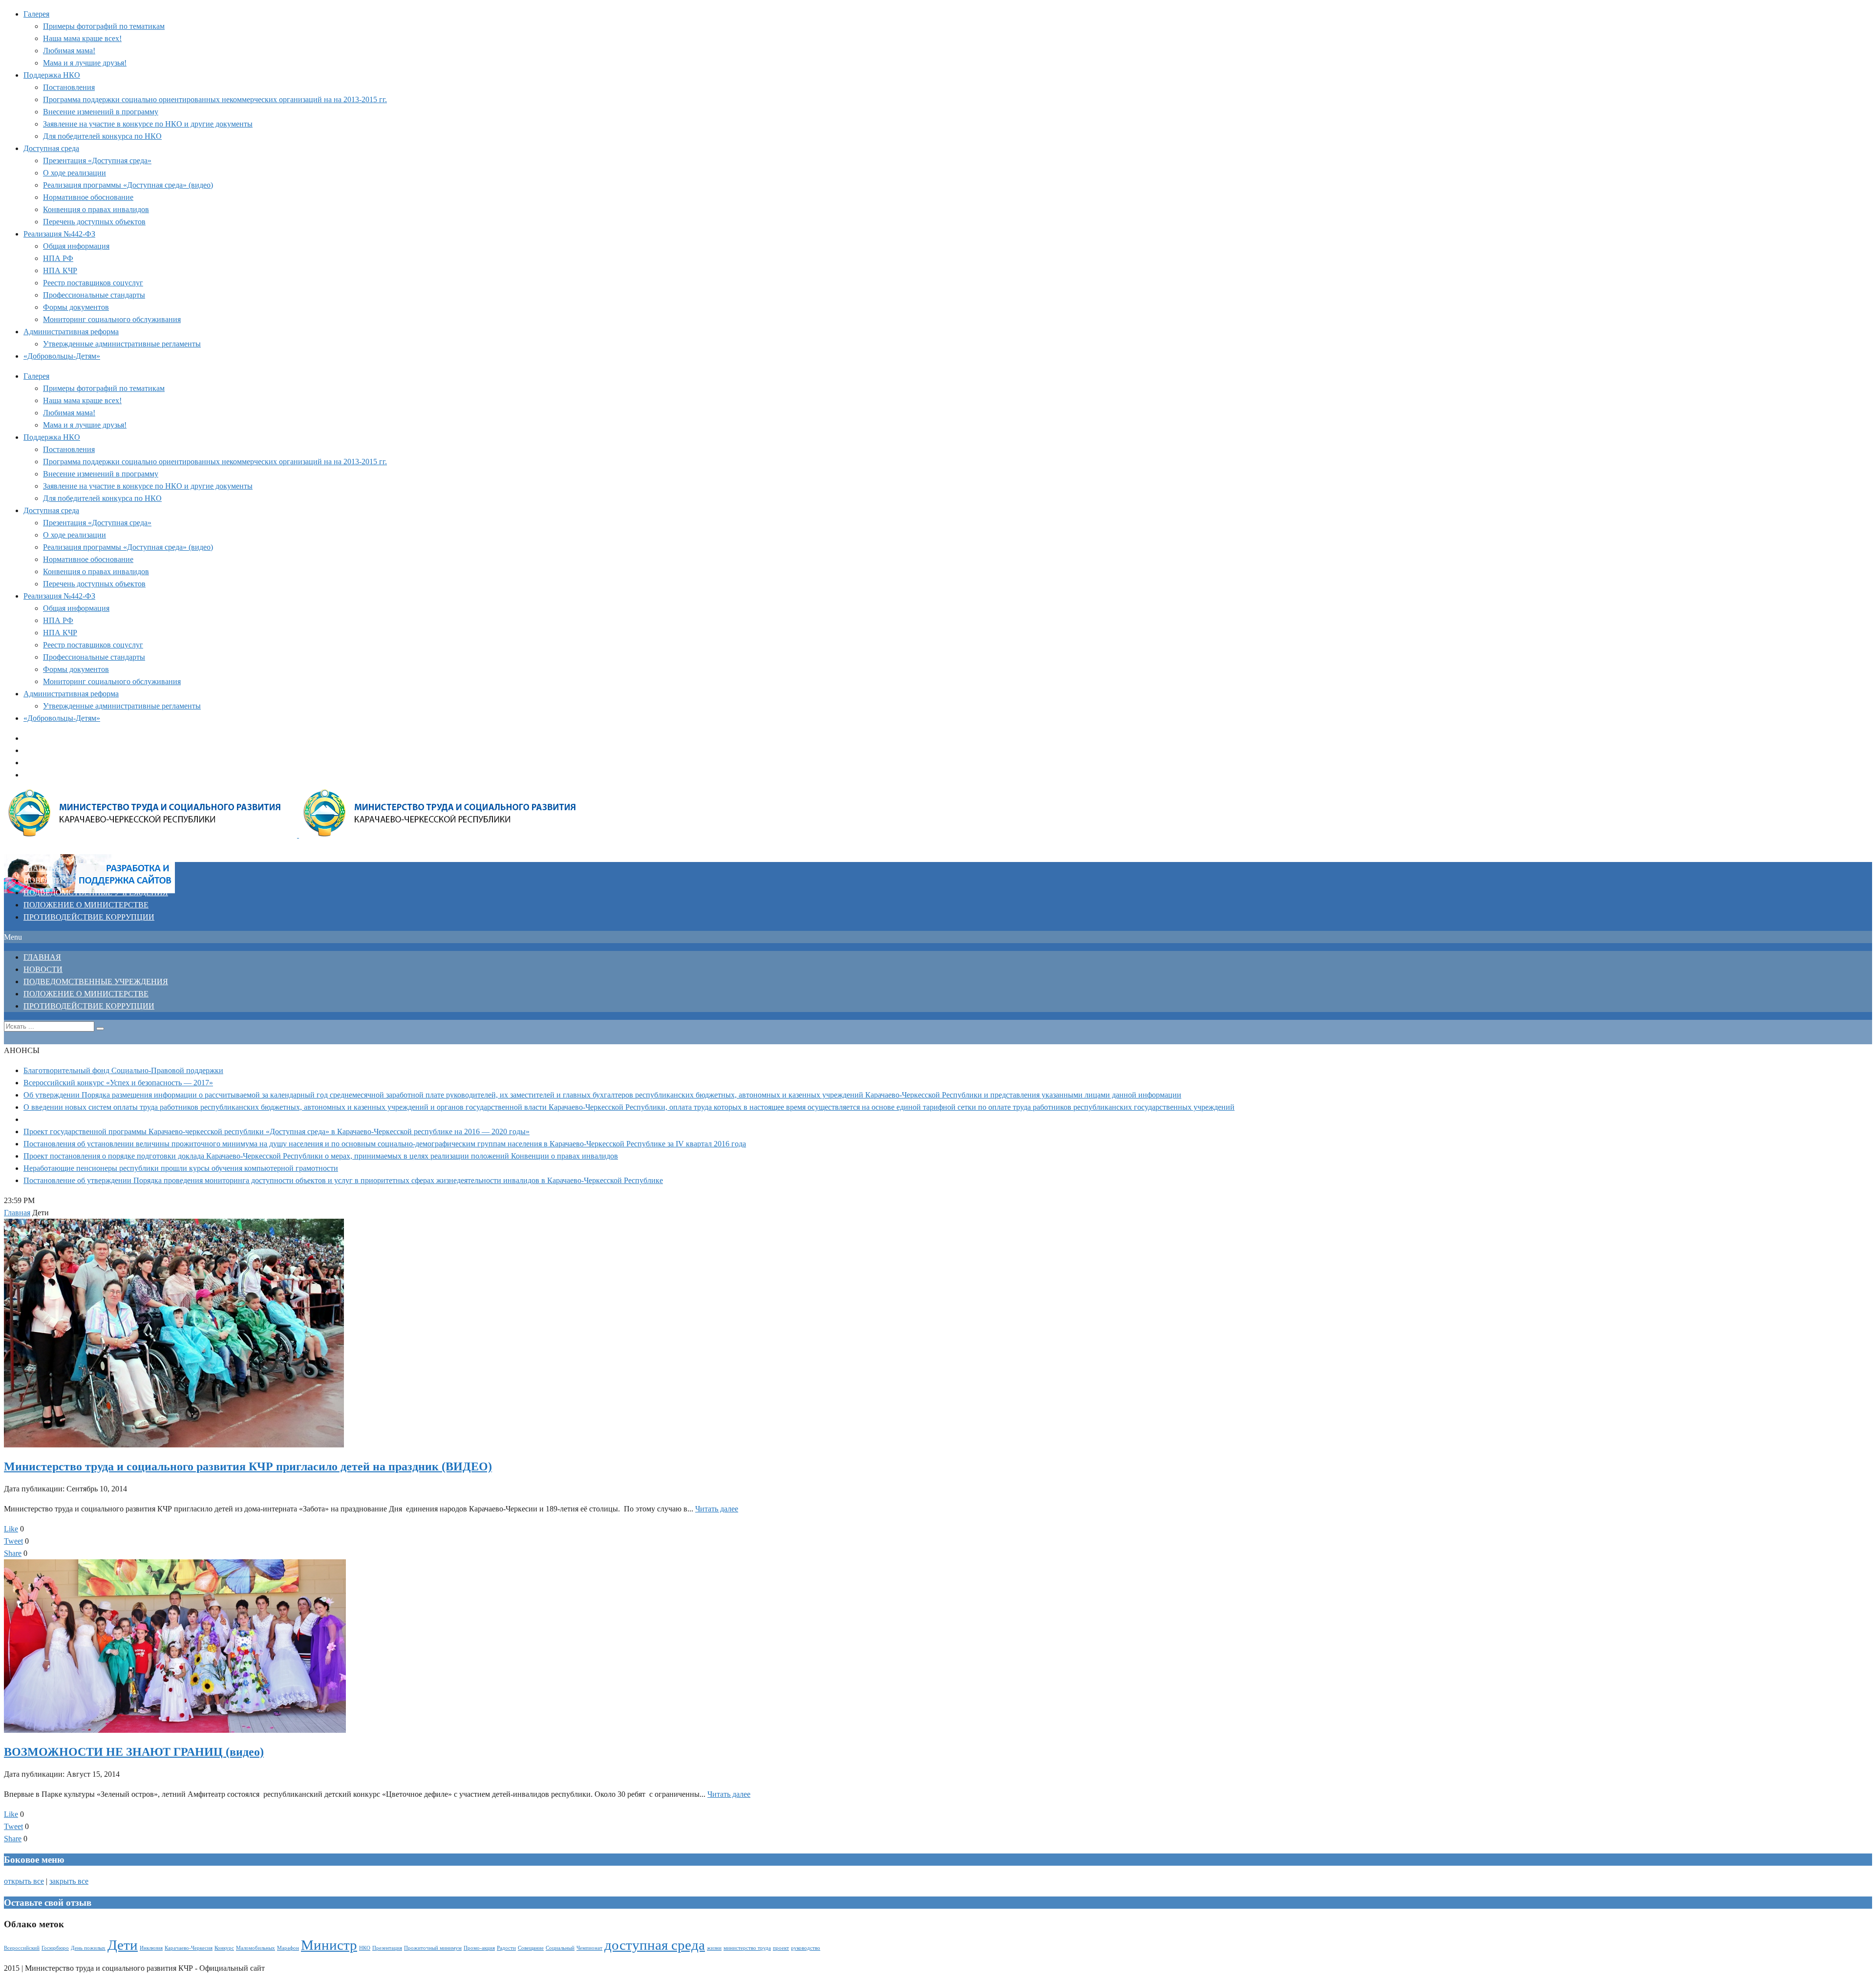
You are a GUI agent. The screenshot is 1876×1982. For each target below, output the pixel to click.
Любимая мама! (69, 51)
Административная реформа (71, 332)
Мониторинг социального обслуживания (112, 319)
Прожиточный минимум (433, 1948)
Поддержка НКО (52, 75)
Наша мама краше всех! (82, 38)
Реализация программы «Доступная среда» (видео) (128, 185)
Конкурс (224, 1948)
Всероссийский (22, 1948)
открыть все (24, 1881)
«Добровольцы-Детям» (62, 356)
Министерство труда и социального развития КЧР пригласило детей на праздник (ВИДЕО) (248, 1466)
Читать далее (717, 1509)
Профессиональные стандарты (94, 295)
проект (781, 1948)
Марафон (288, 1948)
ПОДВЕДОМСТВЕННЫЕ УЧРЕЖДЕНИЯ (96, 893)
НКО (365, 1948)
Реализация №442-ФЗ (59, 234)
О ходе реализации (75, 173)
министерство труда (747, 1948)
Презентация (387, 1948)
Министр (329, 1945)
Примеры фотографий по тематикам (104, 26)
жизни (714, 1948)
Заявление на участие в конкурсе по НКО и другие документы (148, 124)
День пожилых (88, 1948)
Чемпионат (589, 1948)
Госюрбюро (55, 1948)
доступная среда (655, 1945)
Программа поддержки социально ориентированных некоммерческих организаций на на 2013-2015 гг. (215, 99)
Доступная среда (51, 148)
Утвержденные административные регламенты (122, 344)
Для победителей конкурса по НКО (102, 136)
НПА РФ (58, 258)
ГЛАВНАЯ (42, 868)
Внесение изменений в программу (101, 112)
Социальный (560, 1948)
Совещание (531, 1948)
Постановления (69, 87)
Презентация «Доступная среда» (97, 161)
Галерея (36, 14)
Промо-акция (479, 1948)
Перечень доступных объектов (94, 222)
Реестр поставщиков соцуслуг (93, 283)
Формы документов (76, 307)
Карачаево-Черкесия (189, 1948)
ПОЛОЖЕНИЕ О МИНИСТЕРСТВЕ (86, 905)
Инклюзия (151, 1948)
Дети (123, 1945)
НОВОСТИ (43, 880)
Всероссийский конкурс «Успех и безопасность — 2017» (118, 1083)
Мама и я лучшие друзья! (85, 63)
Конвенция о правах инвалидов (96, 209)
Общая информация (76, 246)
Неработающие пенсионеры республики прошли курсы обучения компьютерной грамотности (181, 1168)
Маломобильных (256, 1948)
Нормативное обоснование (88, 197)
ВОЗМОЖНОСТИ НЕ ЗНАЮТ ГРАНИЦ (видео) (134, 1752)
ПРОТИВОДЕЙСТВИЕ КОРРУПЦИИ (89, 917)
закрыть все (69, 1881)
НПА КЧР (60, 270)
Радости (506, 1948)
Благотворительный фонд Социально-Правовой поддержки (123, 1070)
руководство (806, 1948)
